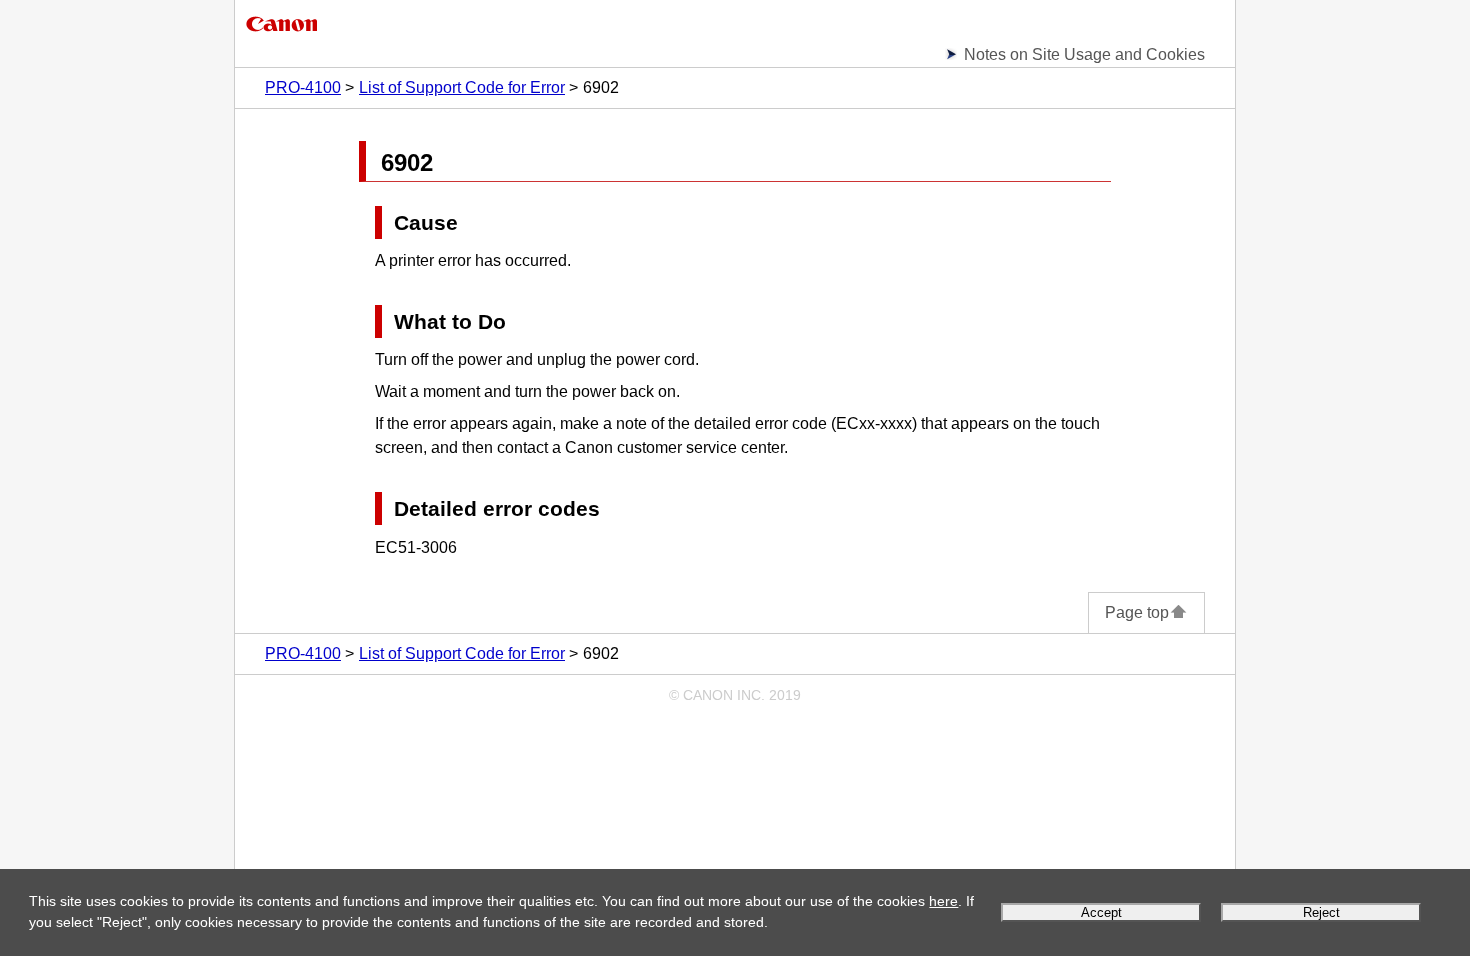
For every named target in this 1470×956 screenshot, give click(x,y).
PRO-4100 (303, 87)
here (943, 901)
